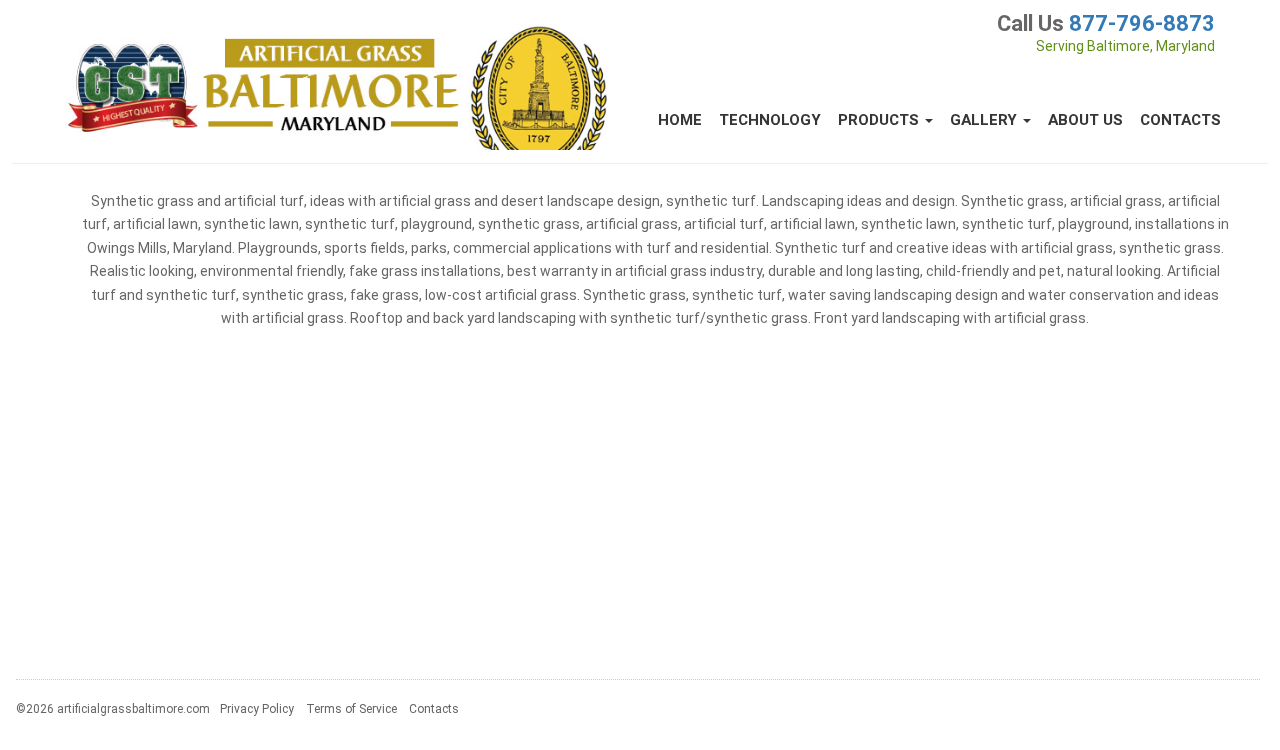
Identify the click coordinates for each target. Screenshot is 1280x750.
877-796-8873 (1142, 23)
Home (680, 120)
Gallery (985, 120)
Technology (770, 120)
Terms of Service (351, 709)
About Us (1085, 120)
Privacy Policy (257, 709)
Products (880, 120)
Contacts (1180, 120)
